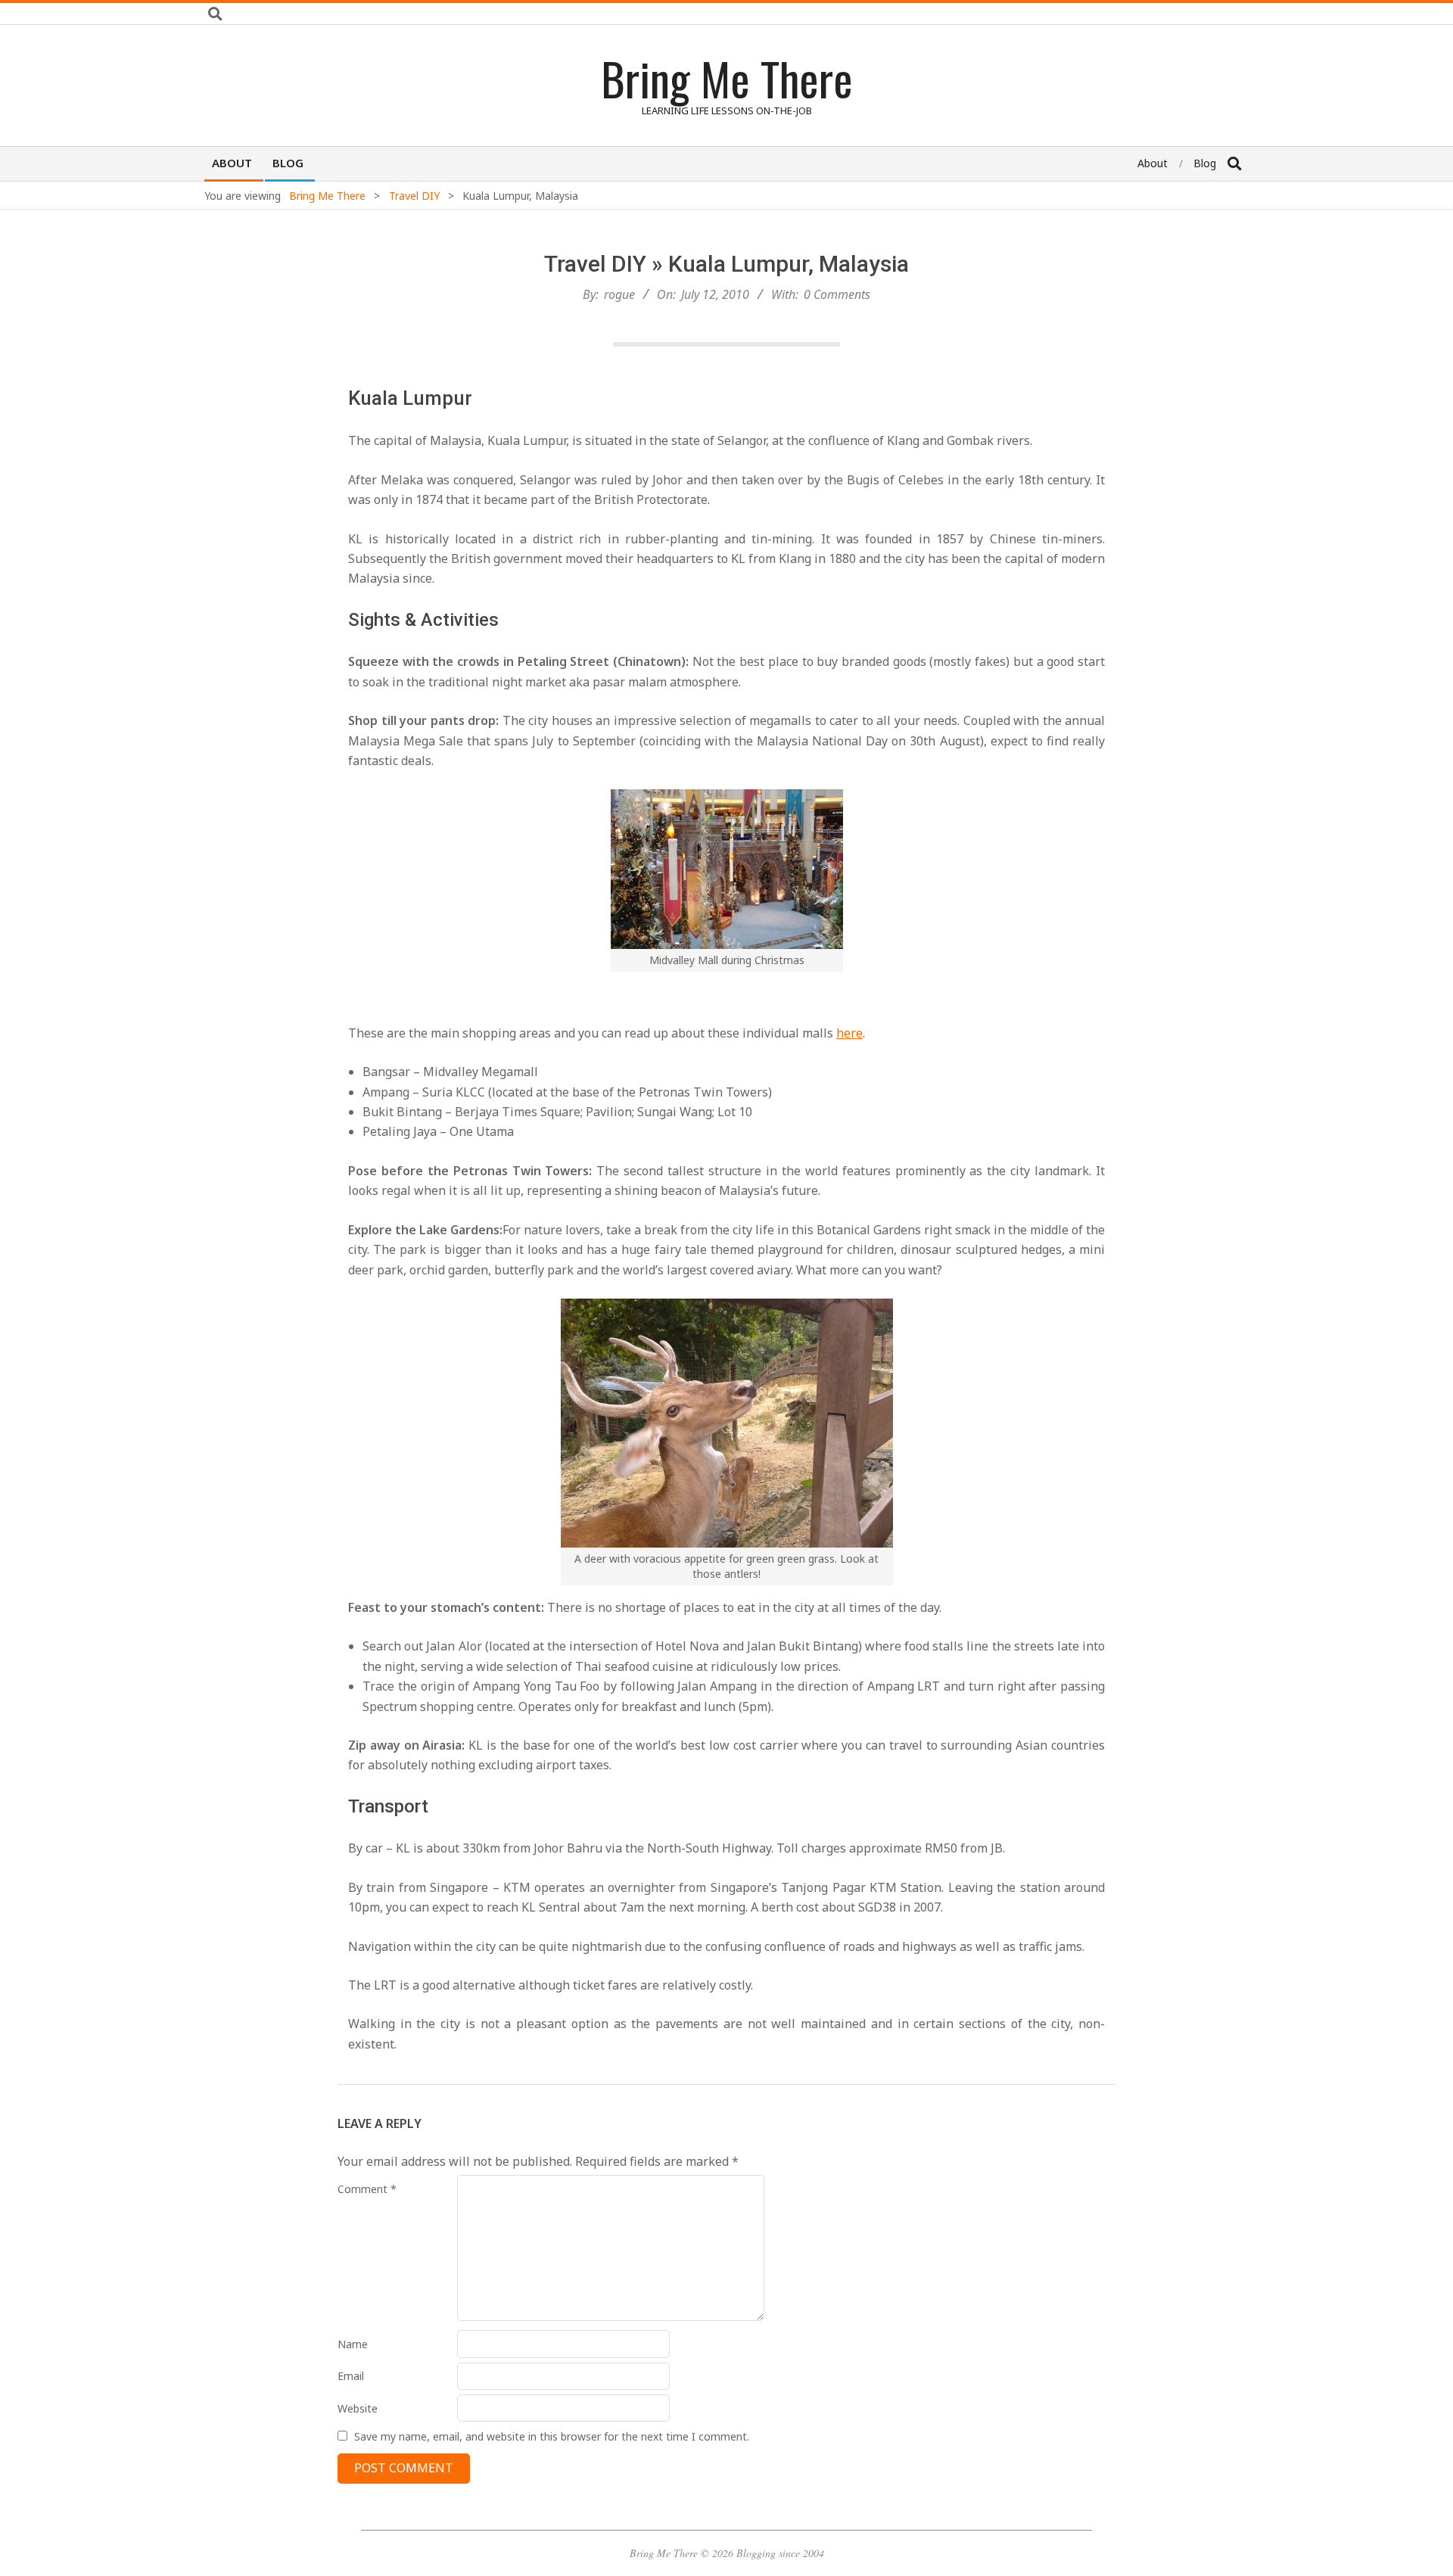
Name (353, 2344)
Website (358, 2408)
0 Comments (837, 294)
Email (351, 2376)
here (849, 1033)
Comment (367, 2189)
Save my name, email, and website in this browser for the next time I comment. (552, 2436)
